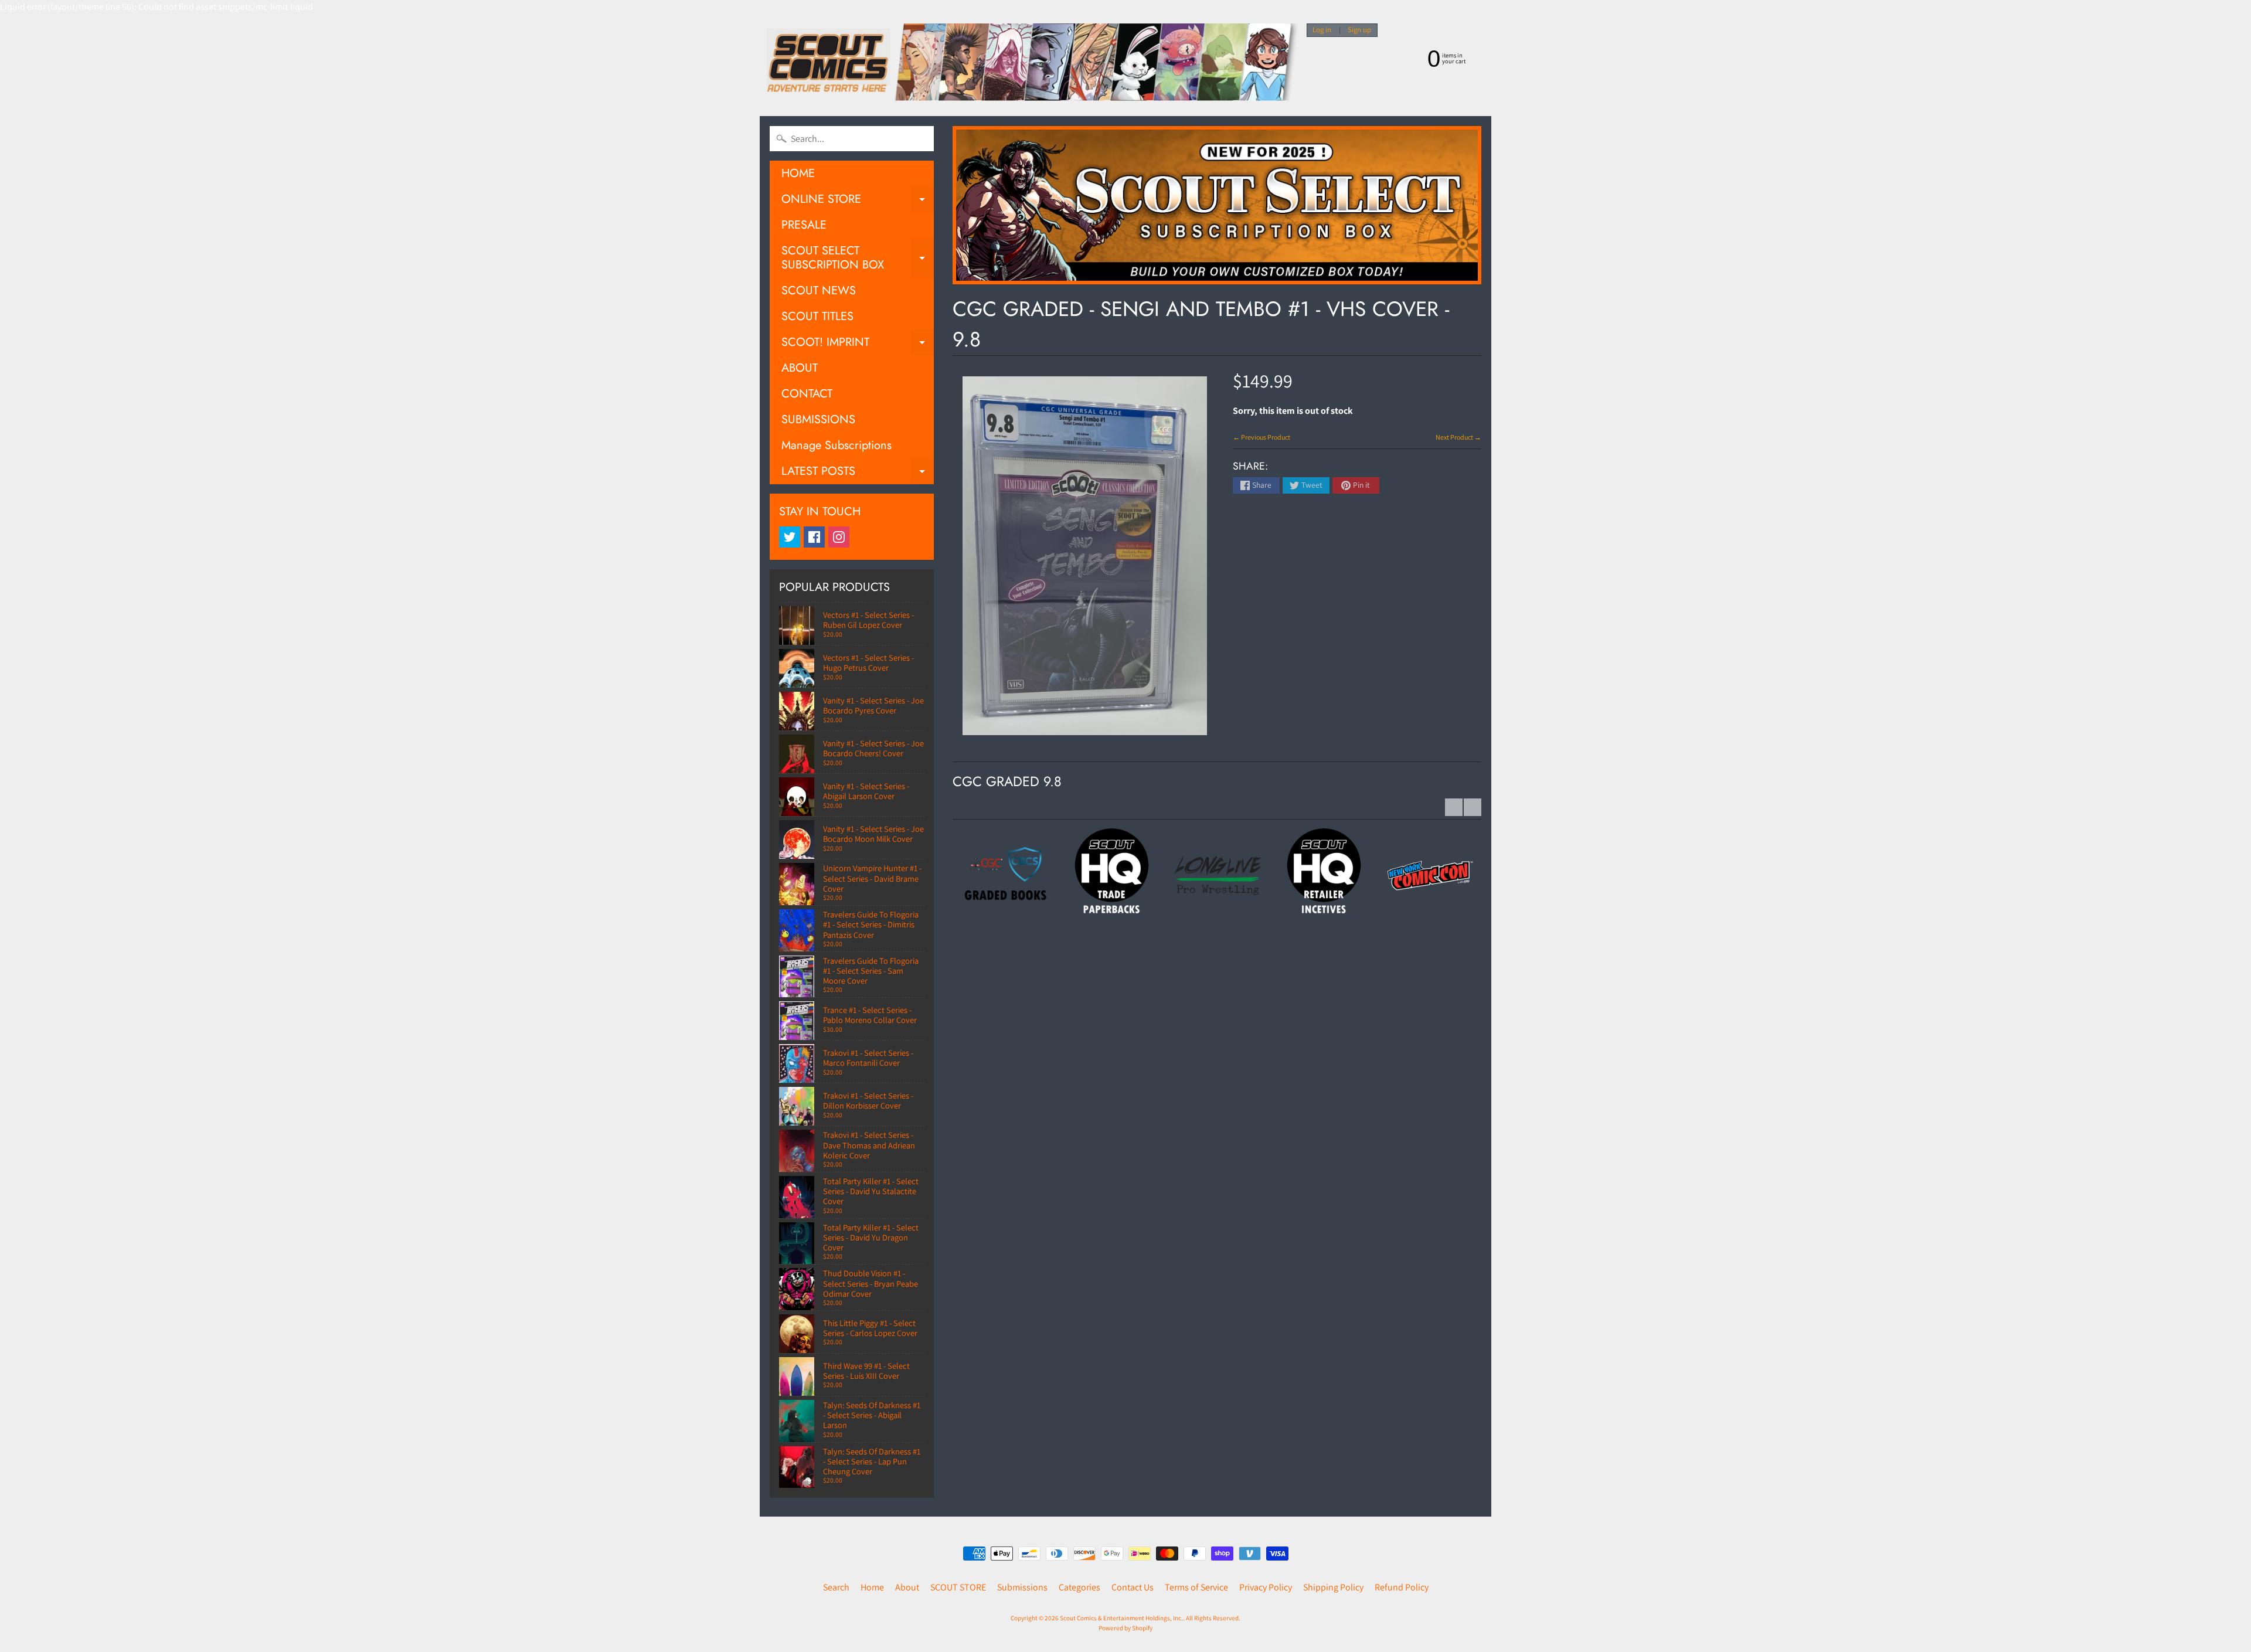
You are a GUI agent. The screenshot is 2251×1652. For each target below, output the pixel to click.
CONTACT (807, 394)
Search (836, 1587)
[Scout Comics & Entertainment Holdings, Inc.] (1029, 65)
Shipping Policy (1333, 1587)
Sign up (1359, 30)
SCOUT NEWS (819, 290)
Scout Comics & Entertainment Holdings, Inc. (1121, 1618)
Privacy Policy (1266, 1587)
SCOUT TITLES (817, 316)
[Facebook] (814, 537)
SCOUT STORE (958, 1587)
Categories (1079, 1587)
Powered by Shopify (1125, 1628)
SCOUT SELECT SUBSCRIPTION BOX (858, 259)
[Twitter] (790, 537)
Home (872, 1587)
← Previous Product (1261, 437)
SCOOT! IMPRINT (858, 344)
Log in (1322, 30)
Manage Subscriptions (837, 445)
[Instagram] (839, 537)
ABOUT (800, 368)
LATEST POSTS (858, 473)
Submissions (1022, 1587)
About (907, 1587)
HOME (798, 173)
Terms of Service (1196, 1587)
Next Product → (1458, 437)
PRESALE (804, 225)
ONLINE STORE (858, 201)
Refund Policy (1402, 1587)
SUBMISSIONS (818, 419)
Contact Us (1133, 1587)
